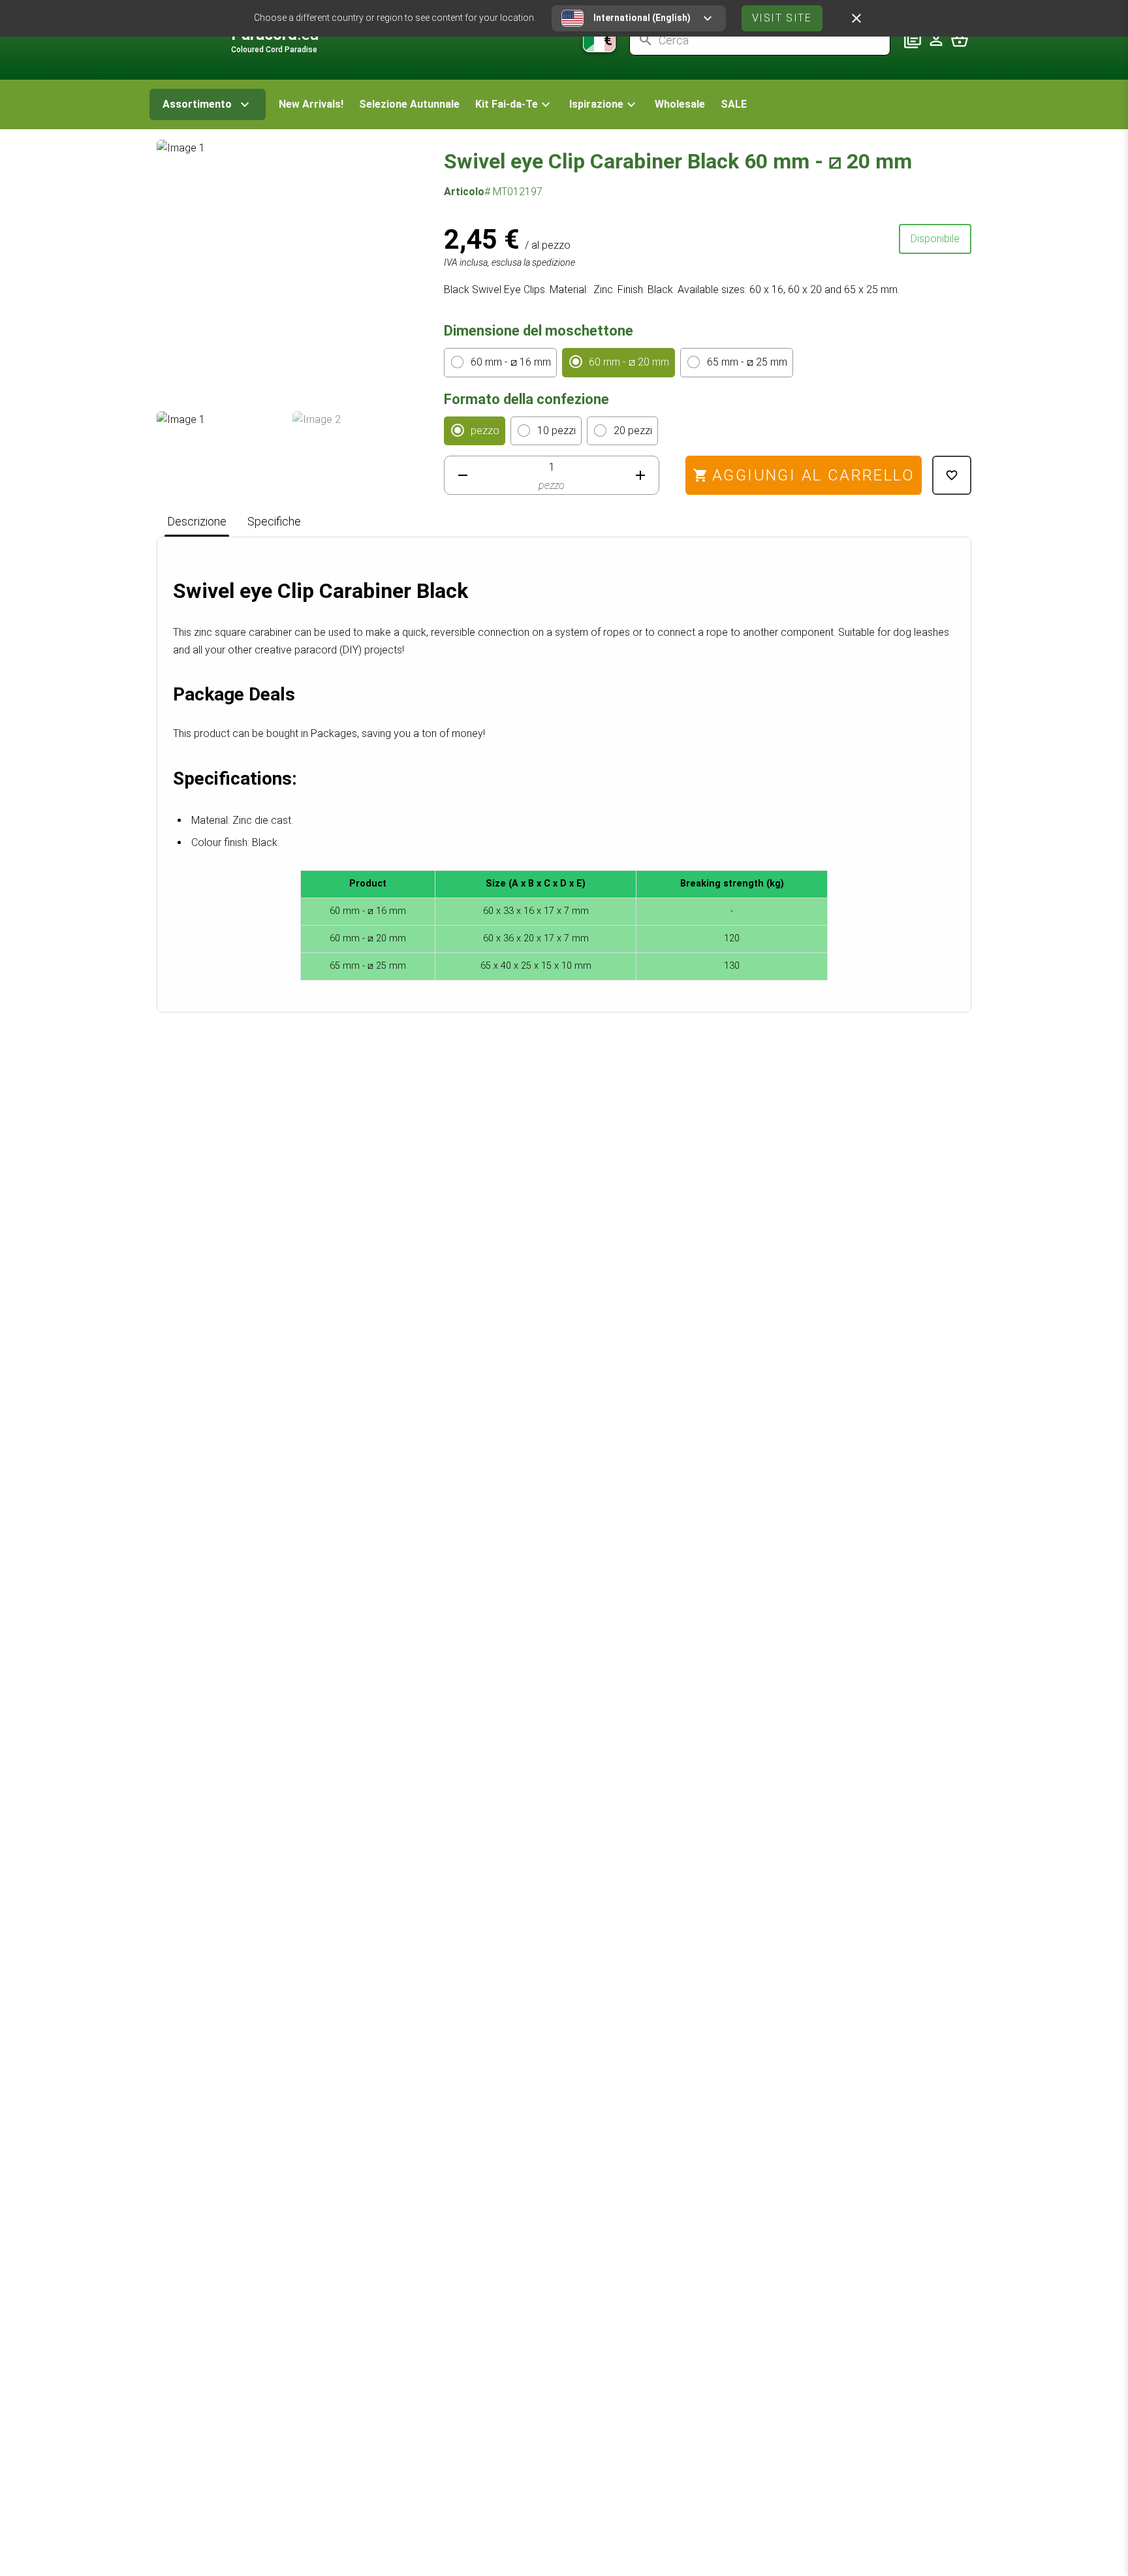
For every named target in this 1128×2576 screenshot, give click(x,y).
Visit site (782, 18)
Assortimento (197, 104)
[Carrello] (960, 40)
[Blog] (913, 40)
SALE (734, 104)
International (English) (642, 18)
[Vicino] (856, 18)
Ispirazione (596, 104)
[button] (514, 104)
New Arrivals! (311, 104)
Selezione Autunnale (409, 104)
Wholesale (680, 104)
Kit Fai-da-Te (507, 104)
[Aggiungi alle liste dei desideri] (952, 475)
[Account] (936, 40)
